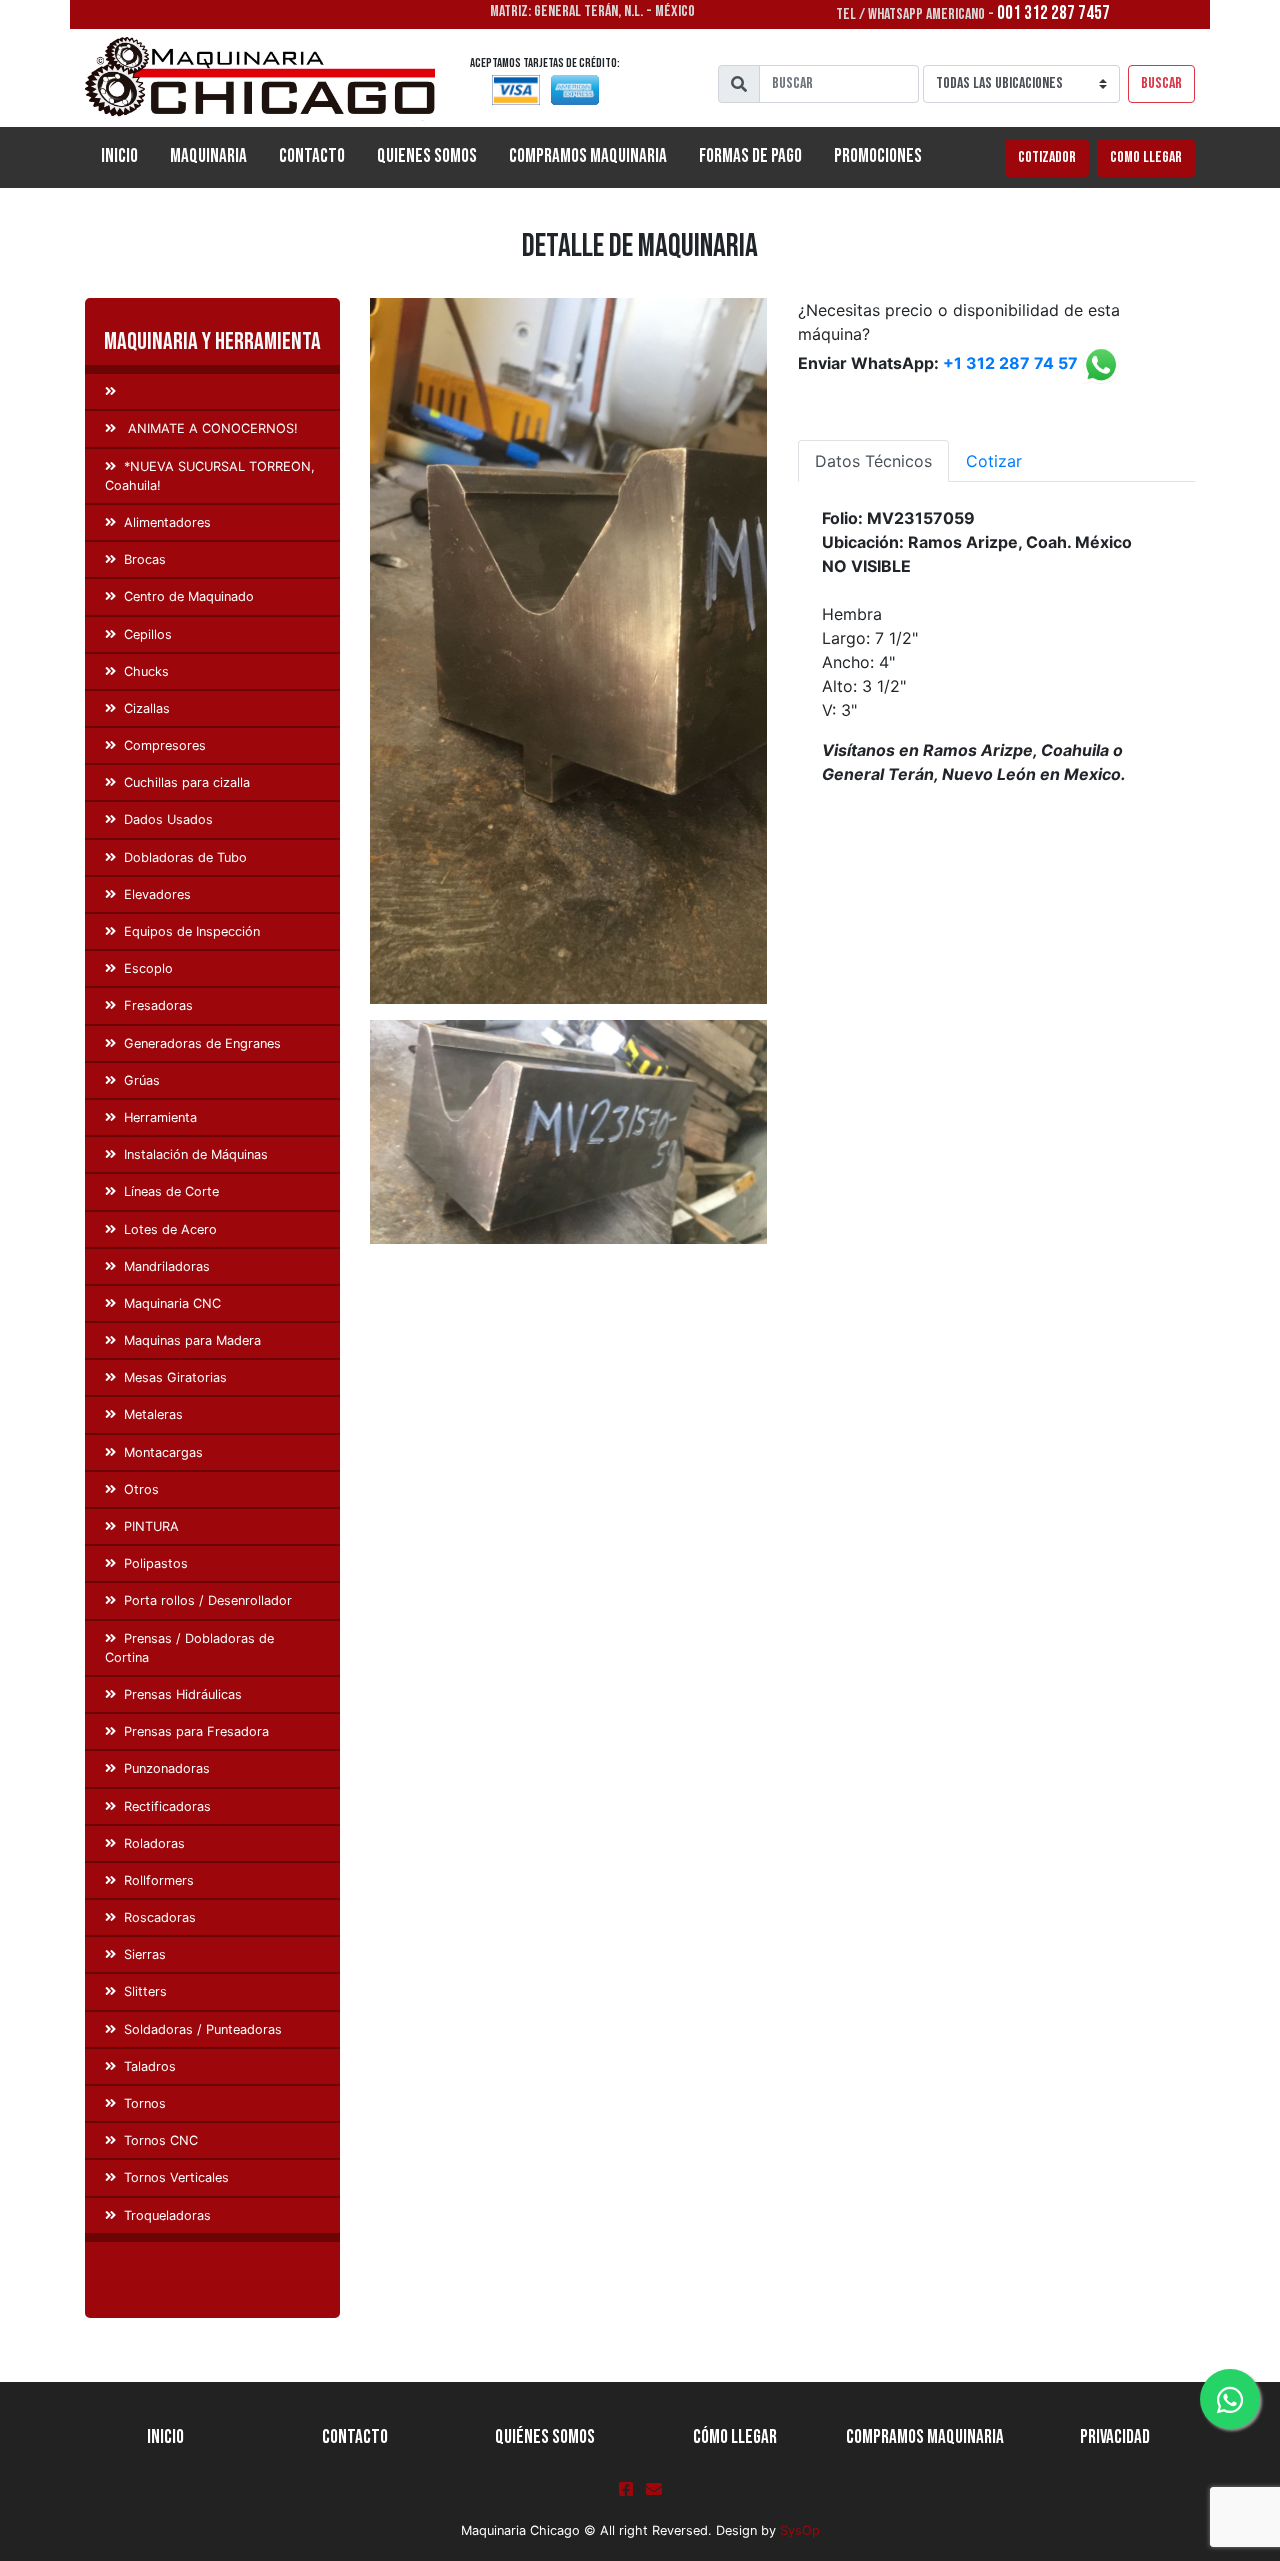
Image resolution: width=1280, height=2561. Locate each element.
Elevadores (157, 894)
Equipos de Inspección (192, 931)
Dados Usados (168, 819)
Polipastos (156, 1563)
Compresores (165, 745)
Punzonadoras (167, 1768)
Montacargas (163, 1452)
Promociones (878, 156)
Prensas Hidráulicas (183, 1694)
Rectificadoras (167, 1806)
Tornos (145, 2103)
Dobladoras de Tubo (185, 857)
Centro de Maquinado (189, 596)
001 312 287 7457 (1053, 13)
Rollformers (159, 1880)
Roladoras (154, 1843)
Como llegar (1146, 157)
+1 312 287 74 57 (1010, 364)
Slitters (145, 1991)
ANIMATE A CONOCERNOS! (211, 428)
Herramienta (160, 1117)
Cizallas (147, 708)
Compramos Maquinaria (588, 156)
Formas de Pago (750, 156)
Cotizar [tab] (994, 461)
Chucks (146, 671)
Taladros (150, 2066)
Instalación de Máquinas (196, 1154)
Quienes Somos (427, 156)
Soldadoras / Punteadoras (203, 2029)
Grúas (142, 1080)
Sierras (145, 1954)
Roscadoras (160, 1917)
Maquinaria (208, 156)
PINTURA (151, 1526)
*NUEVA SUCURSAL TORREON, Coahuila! (210, 476)
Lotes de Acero (170, 1229)
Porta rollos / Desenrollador (208, 1600)
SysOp (800, 2530)
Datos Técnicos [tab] (873, 461)
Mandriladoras (167, 1266)
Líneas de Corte (171, 1191)
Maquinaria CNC (172, 1303)
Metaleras (153, 1414)
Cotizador (1047, 157)
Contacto (312, 156)
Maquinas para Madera (192, 1340)
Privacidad (1115, 2437)
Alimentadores (167, 522)
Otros (141, 1489)
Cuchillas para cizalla (187, 782)
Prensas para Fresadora (196, 1731)
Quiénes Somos (545, 2437)
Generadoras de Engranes (202, 1043)
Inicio (127, 156)
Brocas (145, 559)
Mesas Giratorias (175, 1377)
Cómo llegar (735, 2437)
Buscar (1161, 83)
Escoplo (148, 968)
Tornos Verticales (176, 2177)
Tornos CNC (161, 2140)
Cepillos (148, 634)
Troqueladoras (167, 2215)
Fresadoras (158, 1005)
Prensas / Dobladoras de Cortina (189, 1648)
